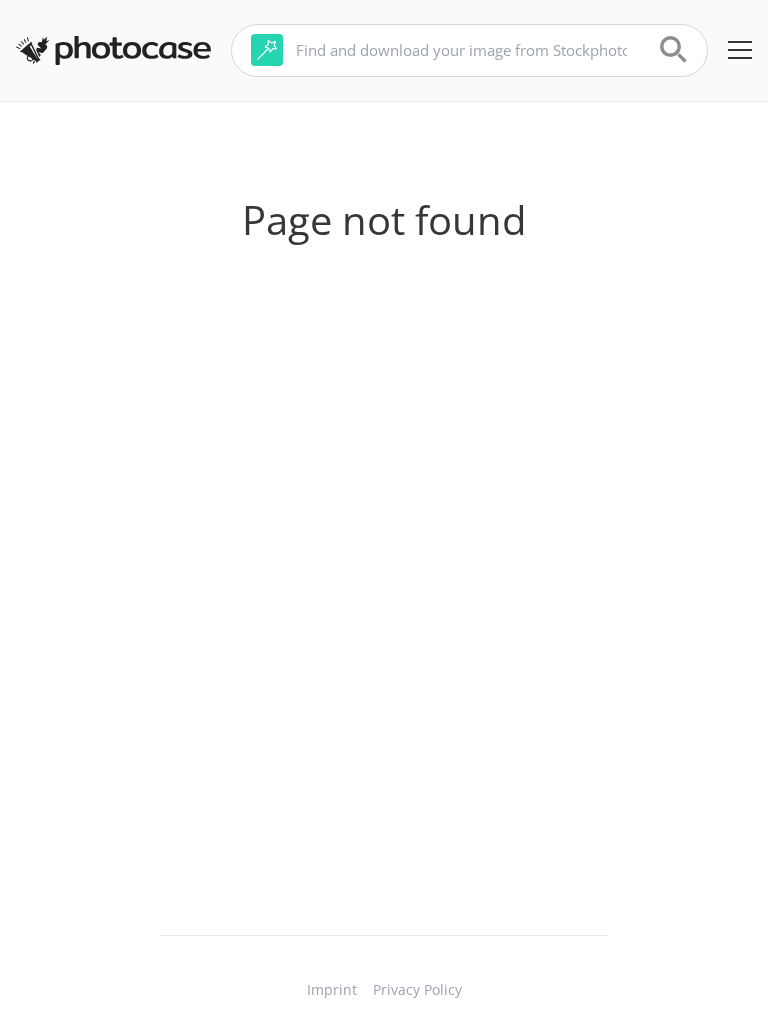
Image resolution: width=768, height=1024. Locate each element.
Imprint (332, 989)
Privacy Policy (417, 989)
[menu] (740, 50)
